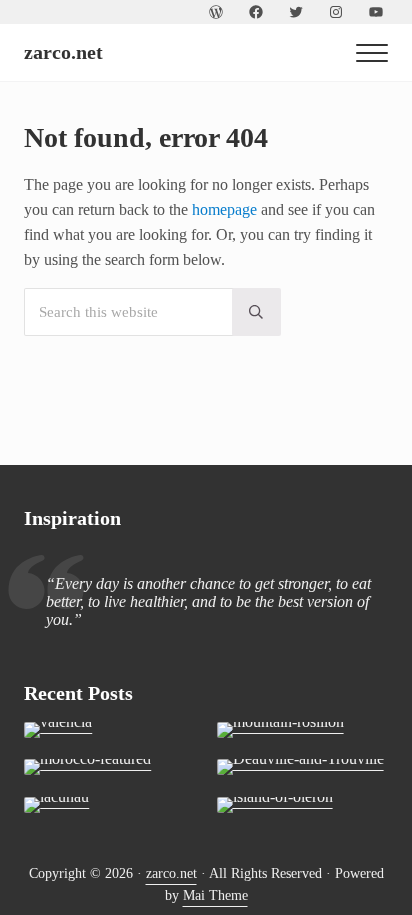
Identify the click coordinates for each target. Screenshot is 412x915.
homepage (224, 209)
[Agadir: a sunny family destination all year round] (109, 767)
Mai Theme (215, 895)
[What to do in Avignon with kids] (302, 730)
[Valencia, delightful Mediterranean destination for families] (109, 730)
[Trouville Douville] (302, 767)
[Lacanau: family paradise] (109, 805)
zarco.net (63, 52)
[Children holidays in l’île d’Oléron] (302, 805)
